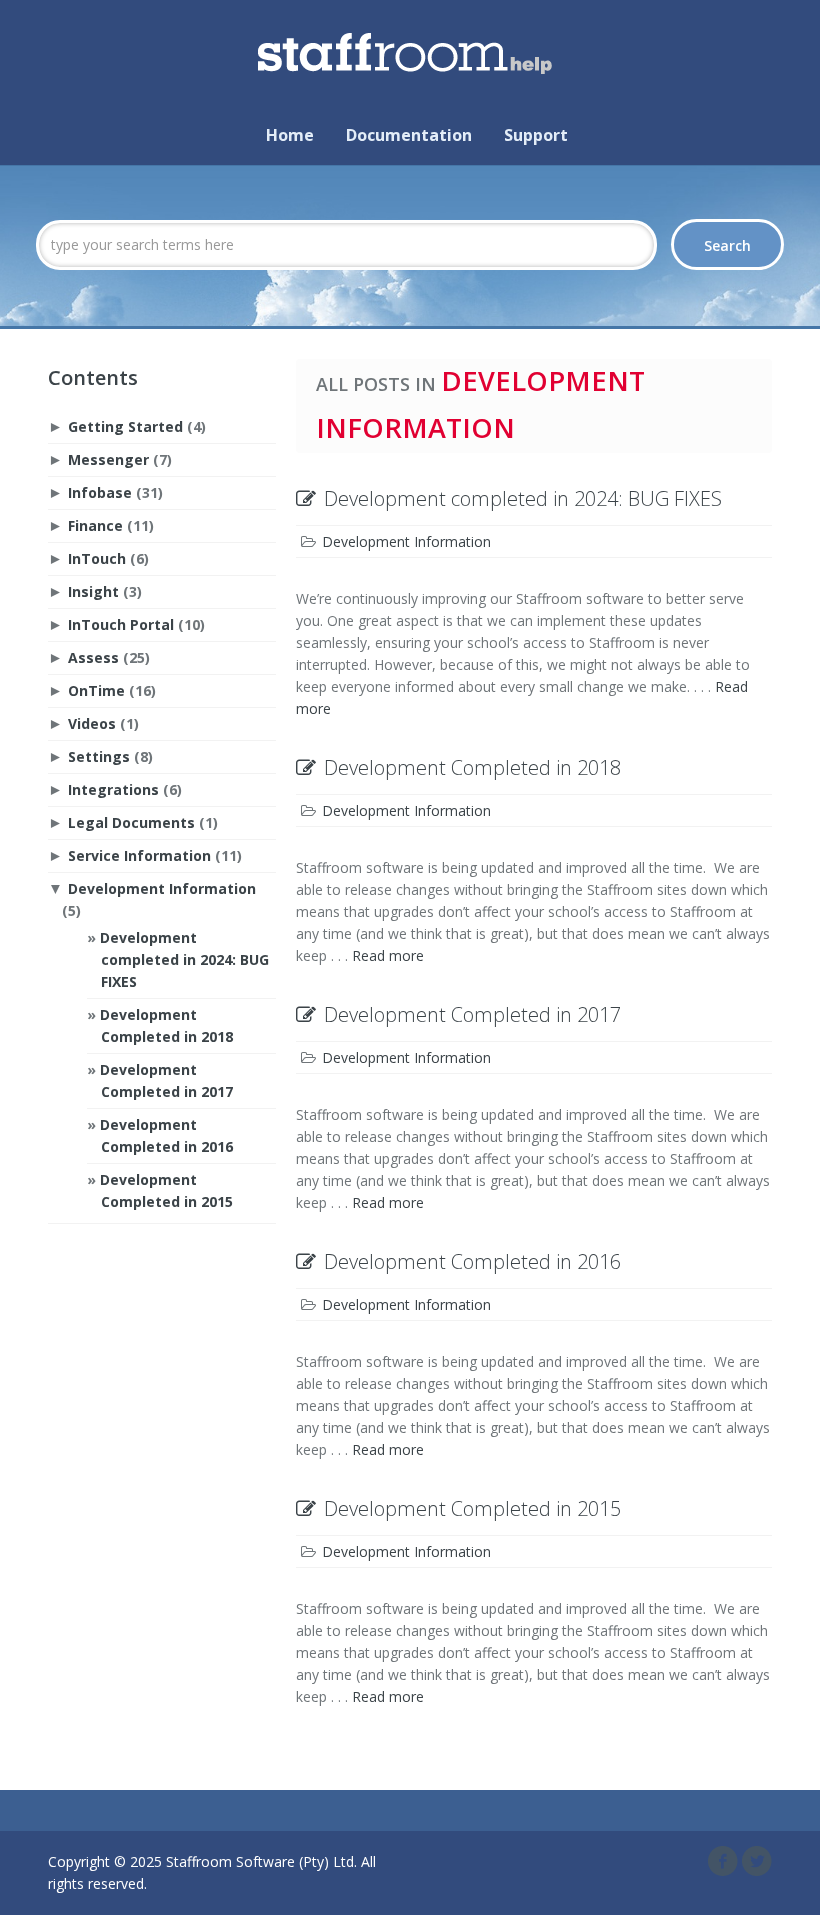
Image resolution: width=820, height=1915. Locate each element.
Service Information (139, 855)
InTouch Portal (121, 624)
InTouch (97, 558)
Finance (95, 525)
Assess (93, 657)
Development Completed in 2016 (472, 1261)
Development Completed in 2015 (472, 1508)
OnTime (96, 690)
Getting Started (125, 426)
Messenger (108, 459)
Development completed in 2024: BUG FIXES (184, 959)
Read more (388, 955)
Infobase (100, 492)
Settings (99, 756)
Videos (92, 723)
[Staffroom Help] (410, 47)
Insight (93, 591)
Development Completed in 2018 (472, 767)
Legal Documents (131, 822)
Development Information (162, 888)
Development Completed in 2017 (472, 1014)
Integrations (113, 789)
